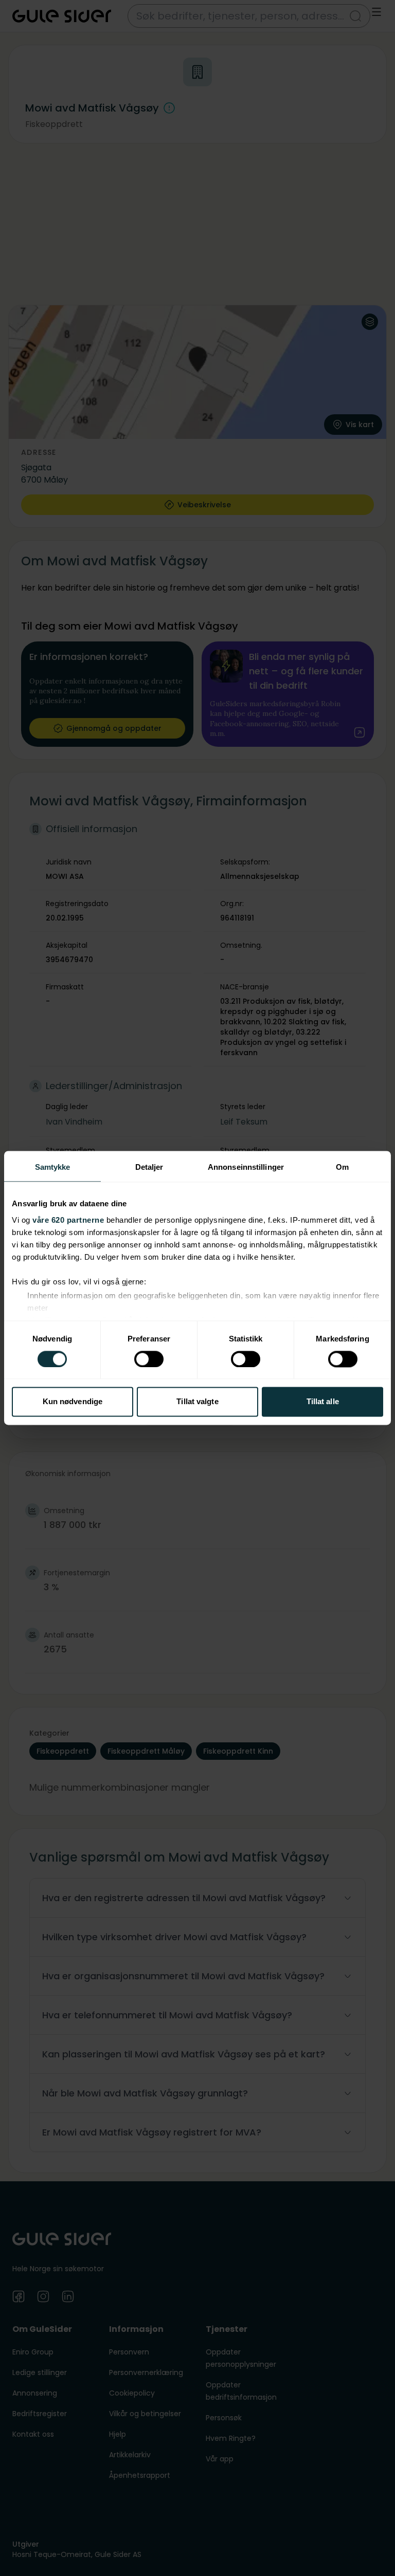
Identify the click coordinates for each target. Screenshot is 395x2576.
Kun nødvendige (73, 1402)
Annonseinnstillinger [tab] (246, 1167)
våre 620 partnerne (68, 1220)
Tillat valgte (197, 1402)
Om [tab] (342, 1167)
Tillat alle (323, 1402)
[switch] (149, 1359)
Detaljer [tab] (149, 1167)
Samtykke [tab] (53, 1167)
